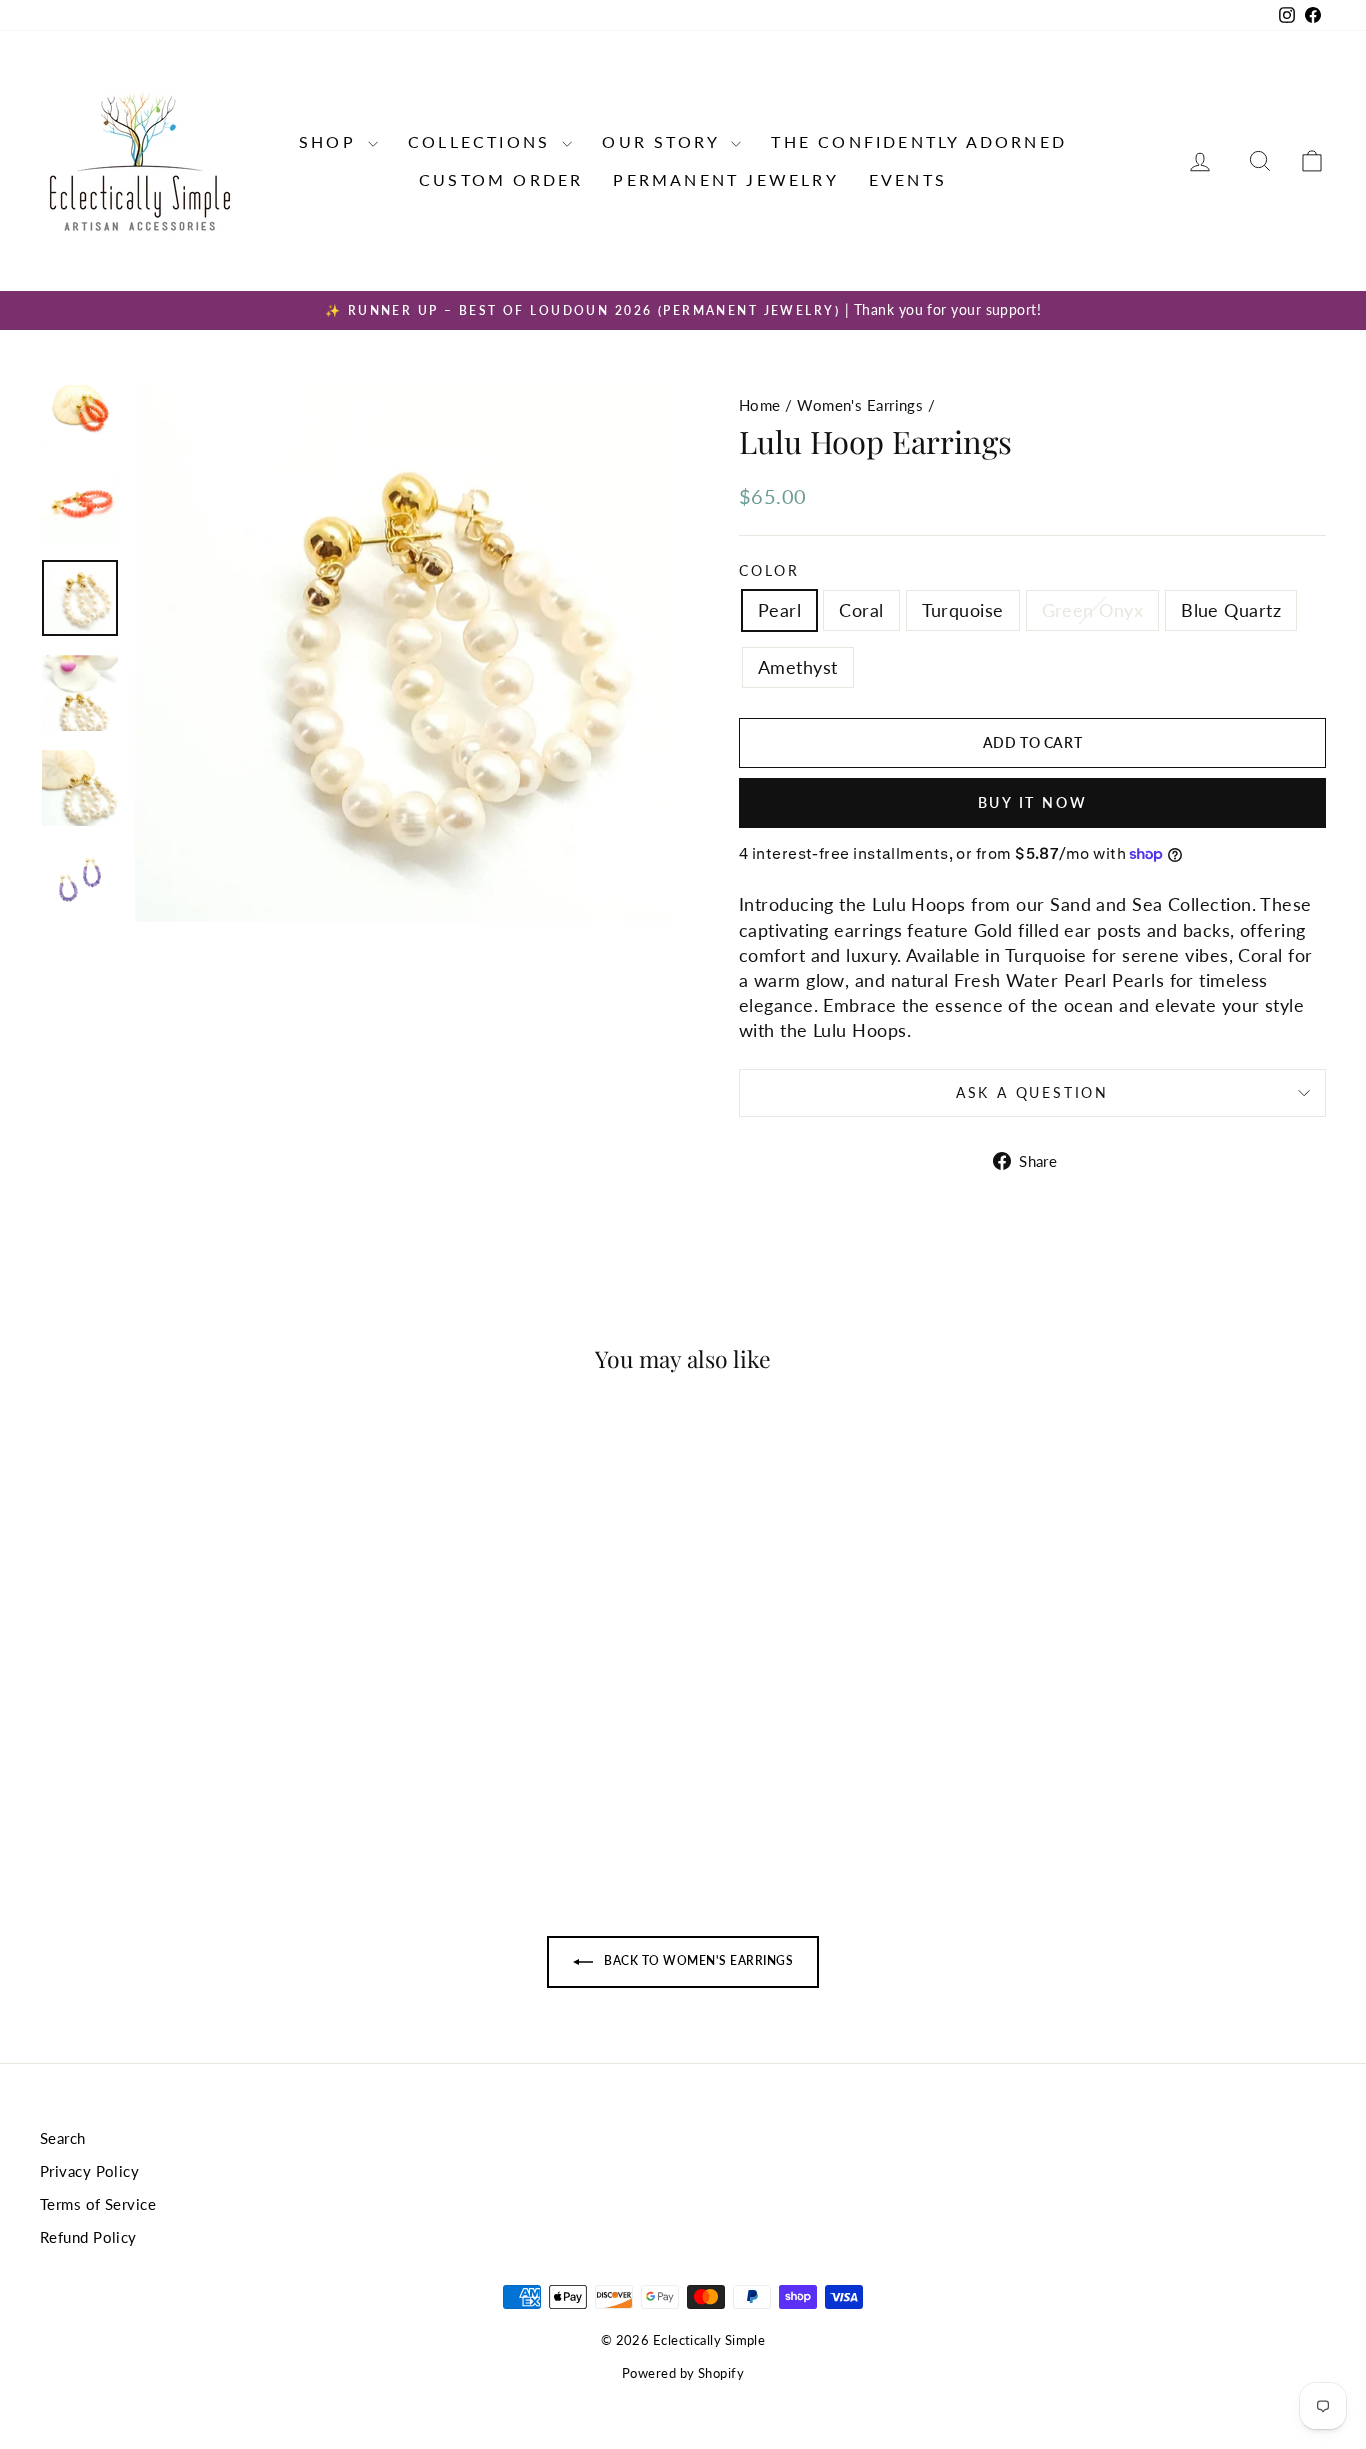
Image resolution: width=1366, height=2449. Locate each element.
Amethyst (798, 667)
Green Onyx (1093, 610)
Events (908, 179)
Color (769, 570)
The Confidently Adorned (919, 141)
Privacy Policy (89, 2171)
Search (63, 2138)
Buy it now (1033, 802)
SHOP (331, 141)
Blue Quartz (1231, 610)
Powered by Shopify (683, 2373)
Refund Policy (88, 2237)
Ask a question (1032, 1092)
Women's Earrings (860, 405)
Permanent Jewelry (725, 179)
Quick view (192, 1703)
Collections (482, 141)
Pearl (779, 610)
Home (760, 405)
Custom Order (501, 179)
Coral (861, 610)
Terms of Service (98, 2204)
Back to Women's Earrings (697, 1960)
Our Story (664, 141)
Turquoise (963, 610)
